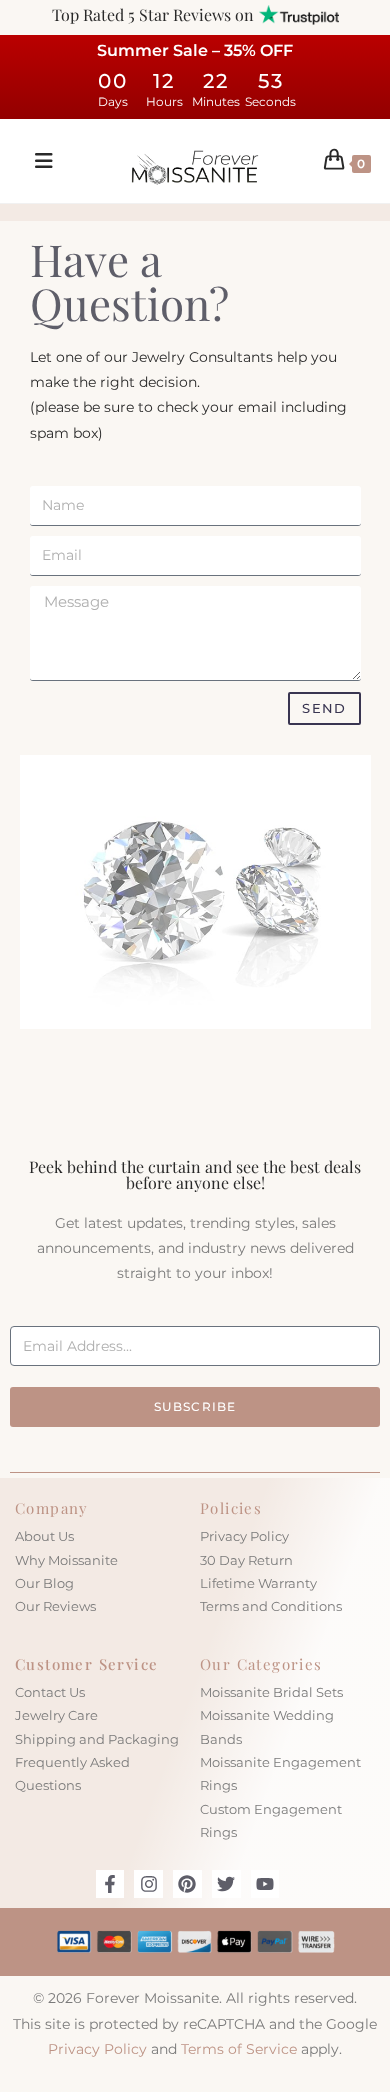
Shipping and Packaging (97, 1739)
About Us (44, 1536)
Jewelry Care (56, 1715)
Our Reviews (55, 1606)
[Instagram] (148, 1884)
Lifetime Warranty (258, 1583)
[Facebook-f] (110, 1884)
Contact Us (50, 1692)
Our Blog (44, 1583)
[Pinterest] (187, 1884)
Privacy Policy (244, 1536)
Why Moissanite (66, 1560)
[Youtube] (265, 1884)
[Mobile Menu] (37, 161)
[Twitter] (226, 1884)
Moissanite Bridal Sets (271, 1692)
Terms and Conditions (271, 1606)
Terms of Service (239, 2049)
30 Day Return (246, 1560)
